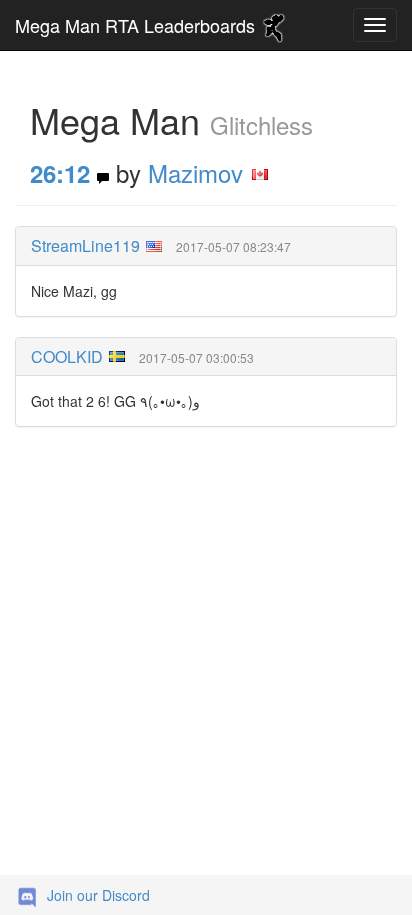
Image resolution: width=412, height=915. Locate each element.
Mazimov (195, 172)
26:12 (60, 173)
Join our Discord (98, 895)
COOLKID (67, 356)
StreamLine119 (85, 245)
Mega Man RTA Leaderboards (137, 25)
